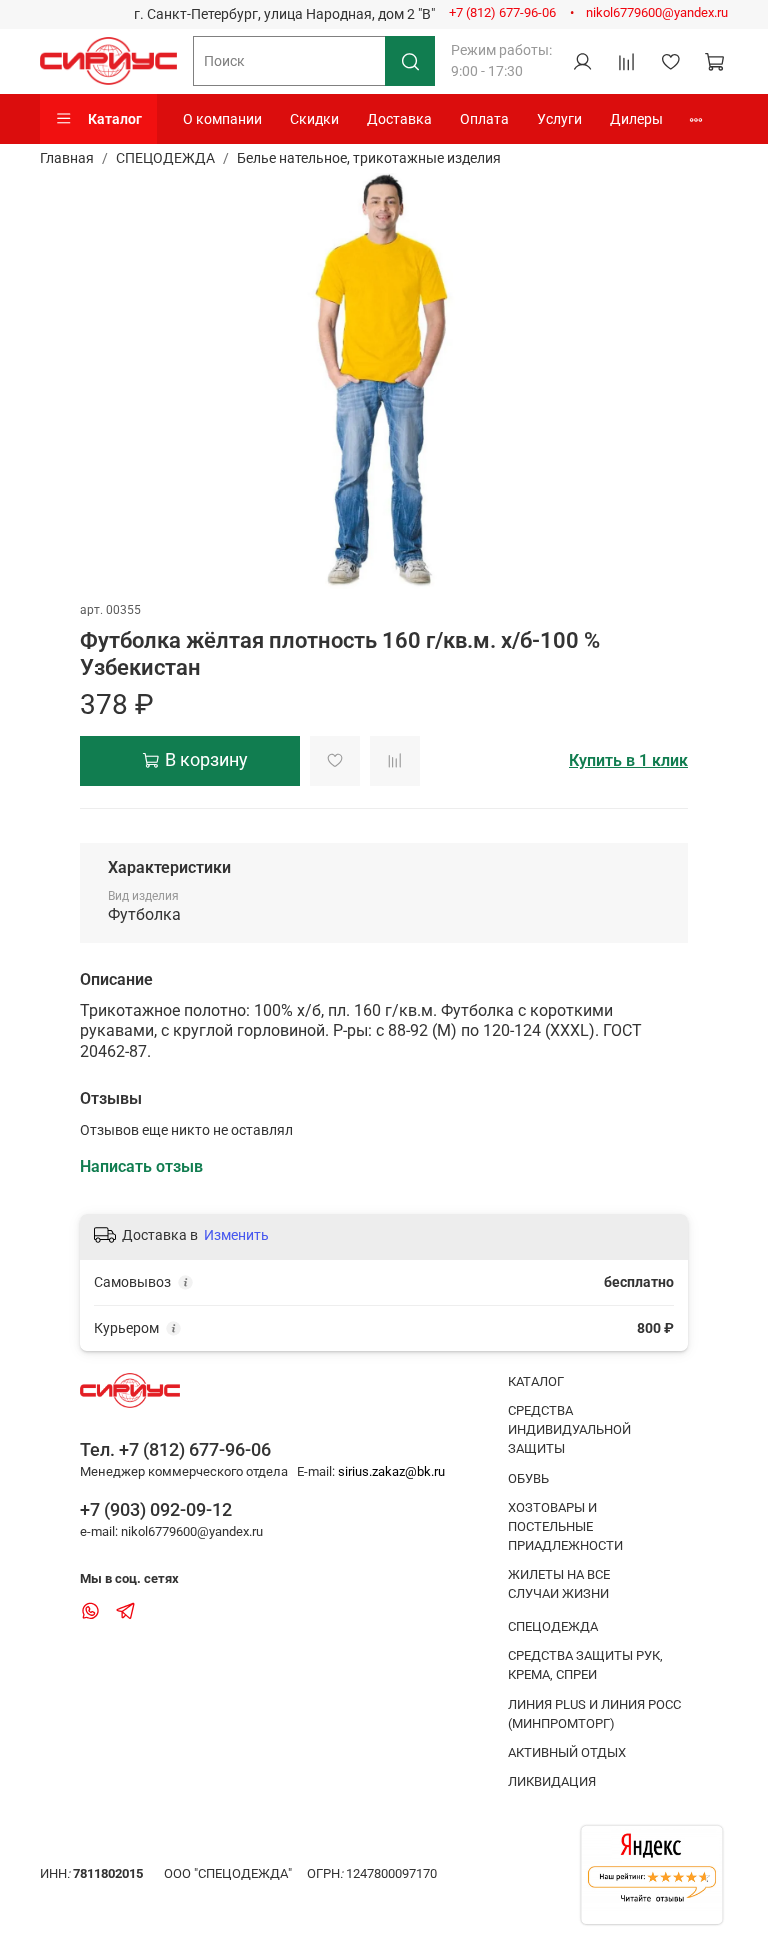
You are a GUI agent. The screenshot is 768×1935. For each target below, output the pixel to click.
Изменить (236, 1235)
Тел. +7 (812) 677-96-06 (175, 1449)
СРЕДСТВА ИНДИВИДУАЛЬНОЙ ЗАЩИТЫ (569, 1429)
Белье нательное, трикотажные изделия (369, 158)
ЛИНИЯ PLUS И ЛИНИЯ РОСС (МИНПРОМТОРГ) (594, 1714)
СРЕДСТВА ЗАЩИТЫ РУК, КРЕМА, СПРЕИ (585, 1665)
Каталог (115, 119)
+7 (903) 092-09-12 (156, 1509)
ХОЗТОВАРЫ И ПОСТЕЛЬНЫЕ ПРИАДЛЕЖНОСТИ (565, 1526)
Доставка (399, 119)
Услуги (559, 119)
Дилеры (636, 119)
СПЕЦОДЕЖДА (165, 158)
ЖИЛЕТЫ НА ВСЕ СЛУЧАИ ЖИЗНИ (559, 1584)
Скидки (314, 119)
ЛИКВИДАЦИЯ (552, 1781)
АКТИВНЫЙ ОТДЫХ (567, 1752)
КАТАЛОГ (536, 1381)
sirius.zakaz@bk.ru (391, 1471)
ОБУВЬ (528, 1478)
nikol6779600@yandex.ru (657, 12)
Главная (67, 158)
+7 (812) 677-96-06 (502, 12)
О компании (222, 119)
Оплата (484, 119)
